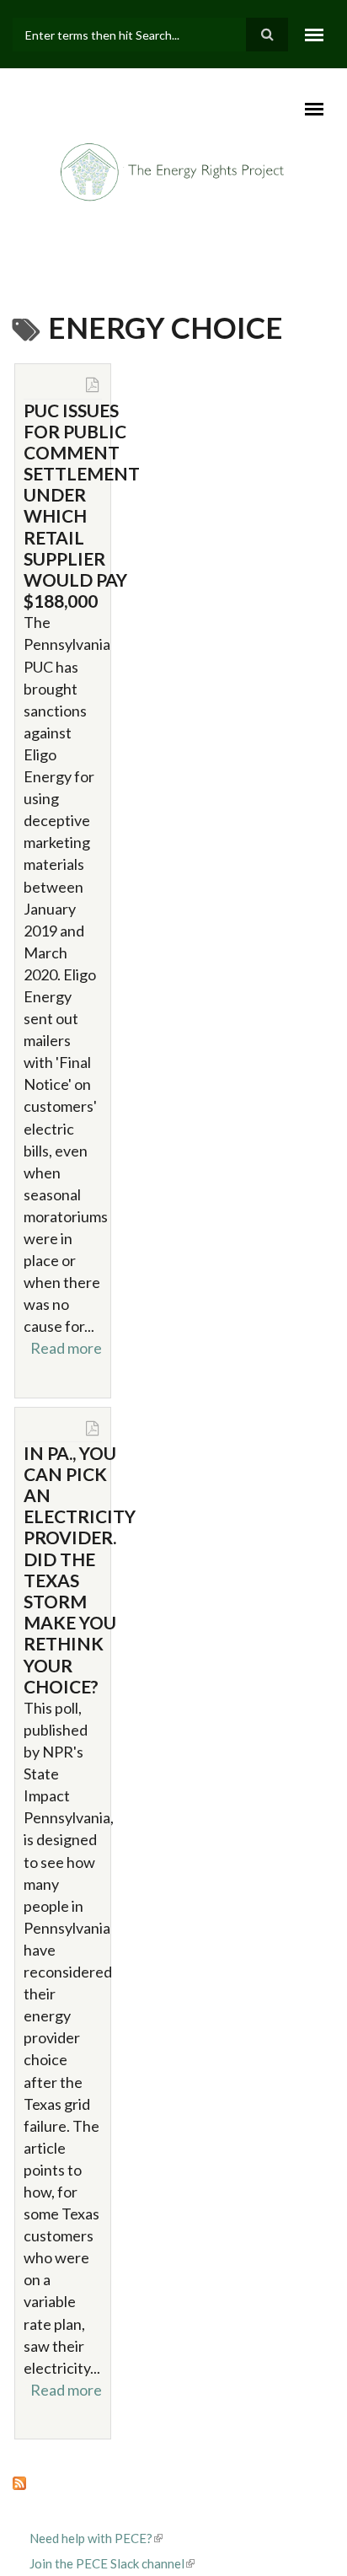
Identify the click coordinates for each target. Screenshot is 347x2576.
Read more (66, 1348)
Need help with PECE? (91, 2538)
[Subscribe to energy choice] (173, 2482)
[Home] (174, 170)
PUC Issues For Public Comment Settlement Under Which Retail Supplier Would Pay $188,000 (82, 506)
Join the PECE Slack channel (107, 2563)
